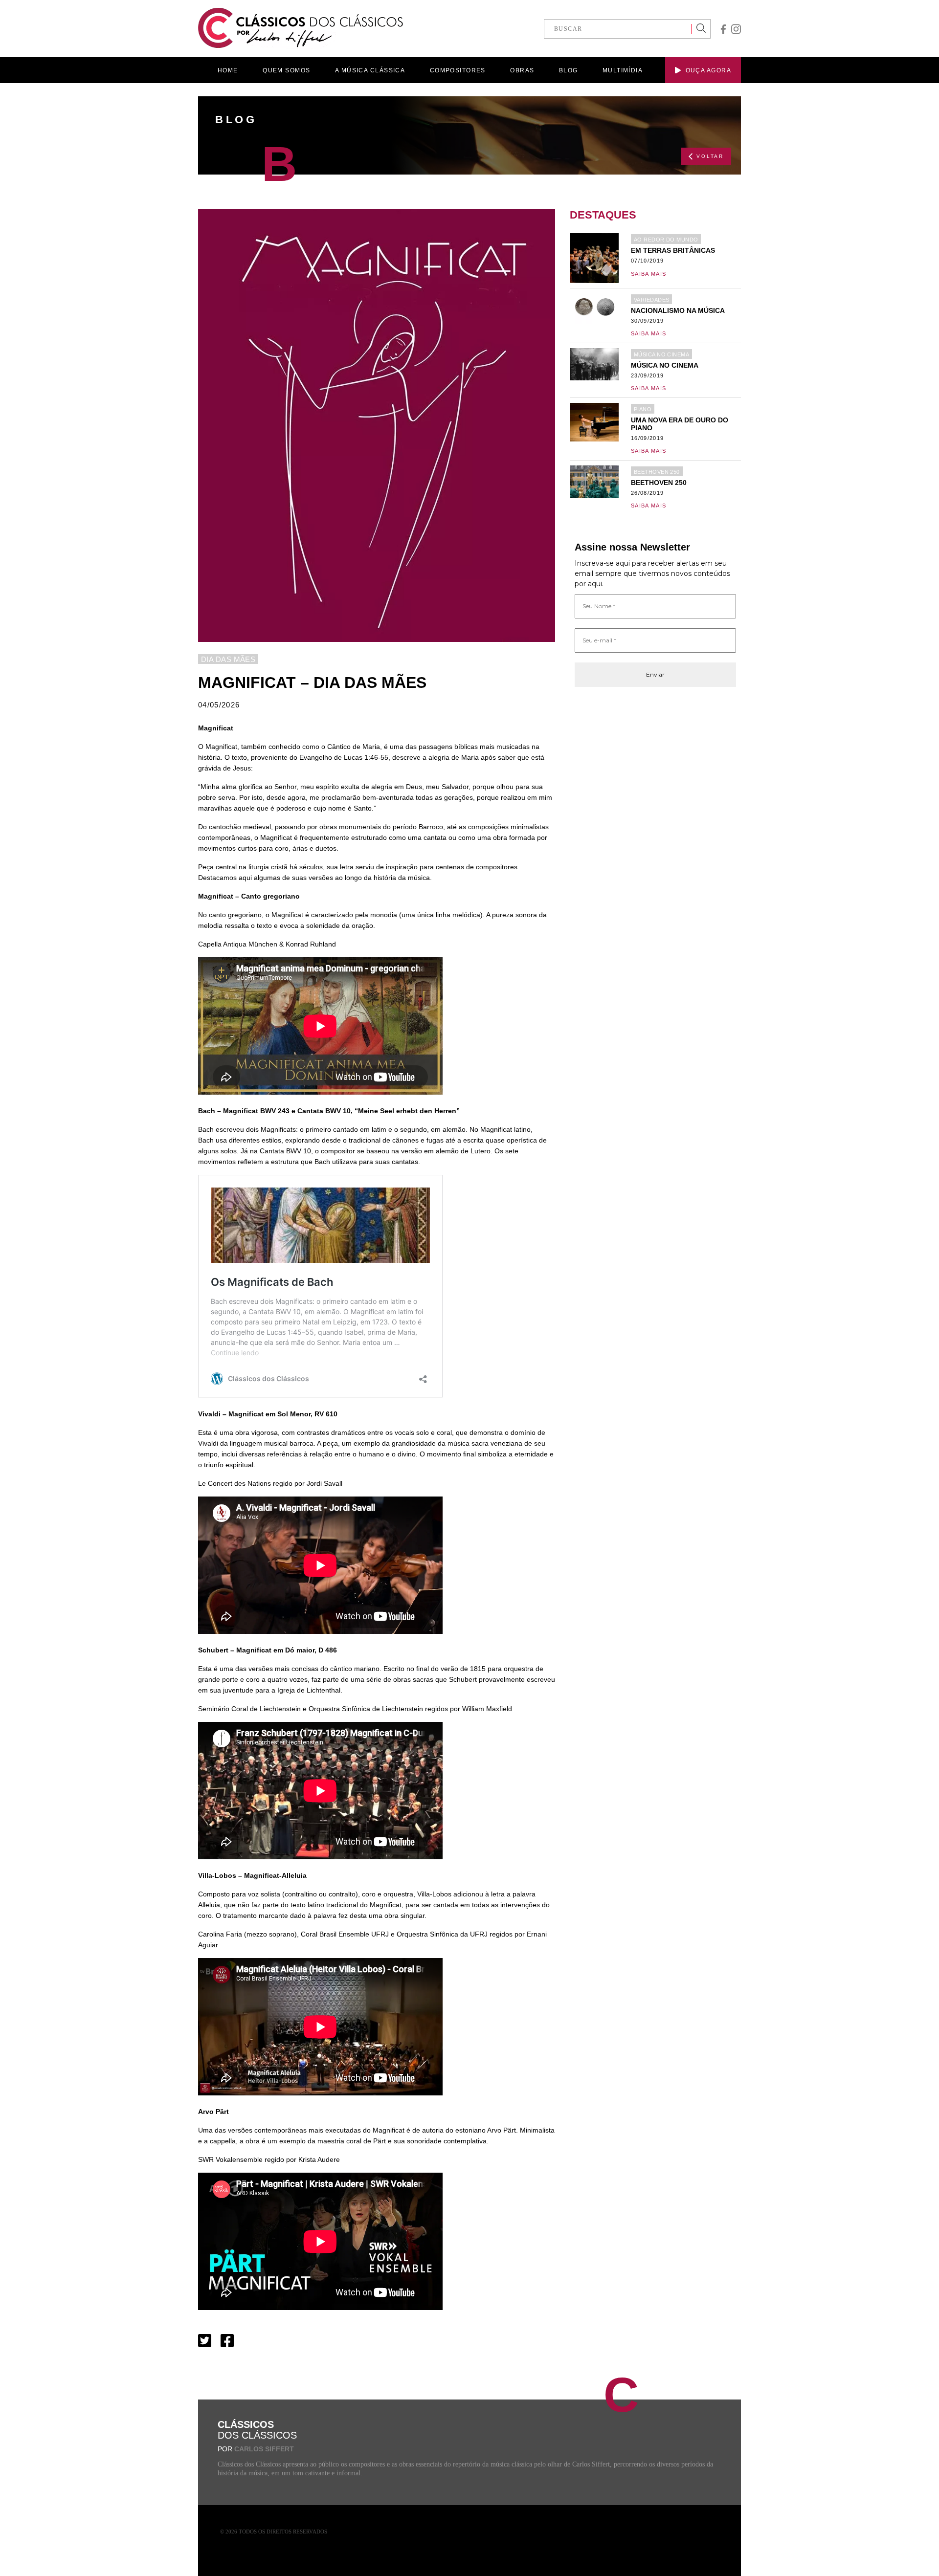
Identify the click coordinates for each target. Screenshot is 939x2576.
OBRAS (522, 70)
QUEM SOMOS (286, 70)
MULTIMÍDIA (623, 70)
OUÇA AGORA (708, 70)
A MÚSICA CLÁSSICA (370, 70)
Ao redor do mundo (666, 240)
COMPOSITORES (458, 70)
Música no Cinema (661, 354)
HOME (228, 70)
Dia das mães (228, 659)
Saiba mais (648, 274)
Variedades (651, 300)
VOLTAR (710, 156)
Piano (643, 409)
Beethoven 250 (657, 472)
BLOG (569, 70)
